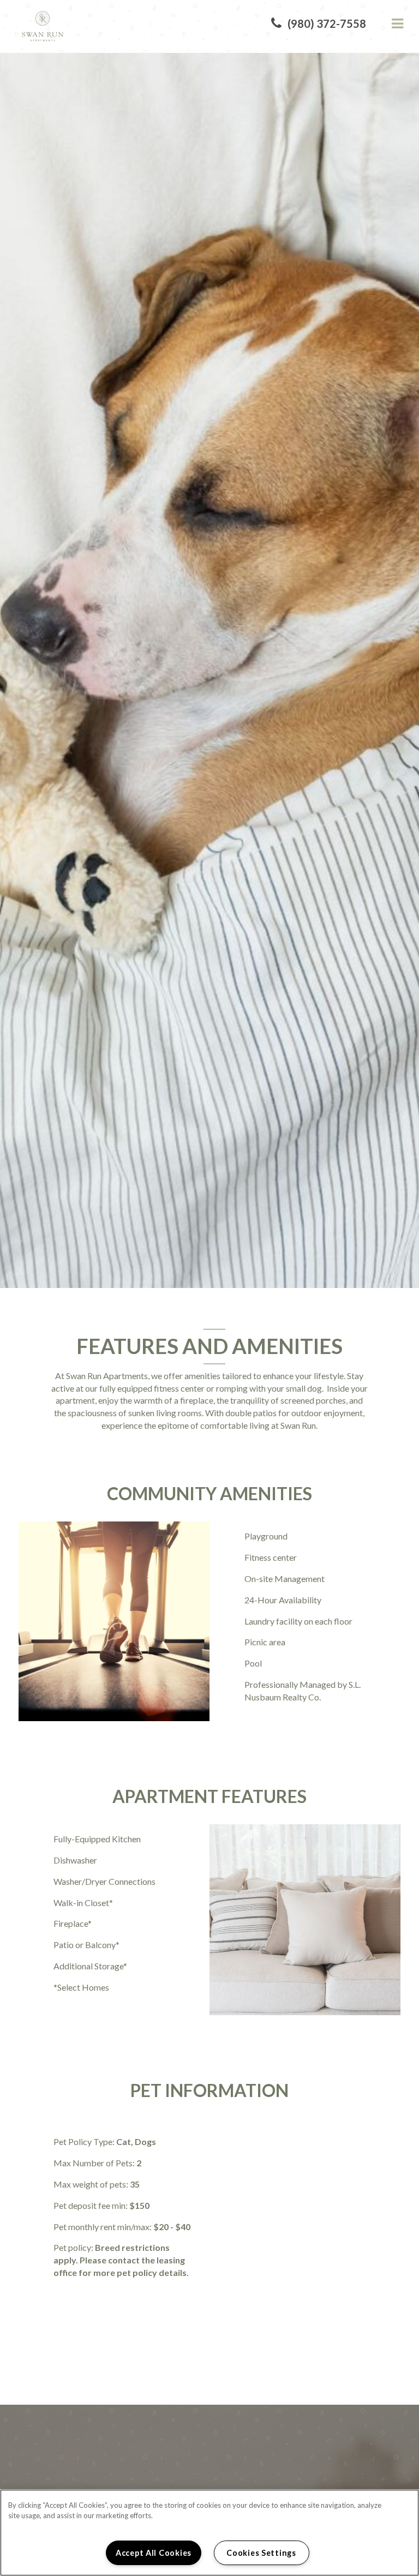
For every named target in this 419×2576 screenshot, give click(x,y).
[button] (319, 24)
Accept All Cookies (154, 2553)
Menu (396, 24)
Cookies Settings (261, 2553)
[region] (209, 2533)
